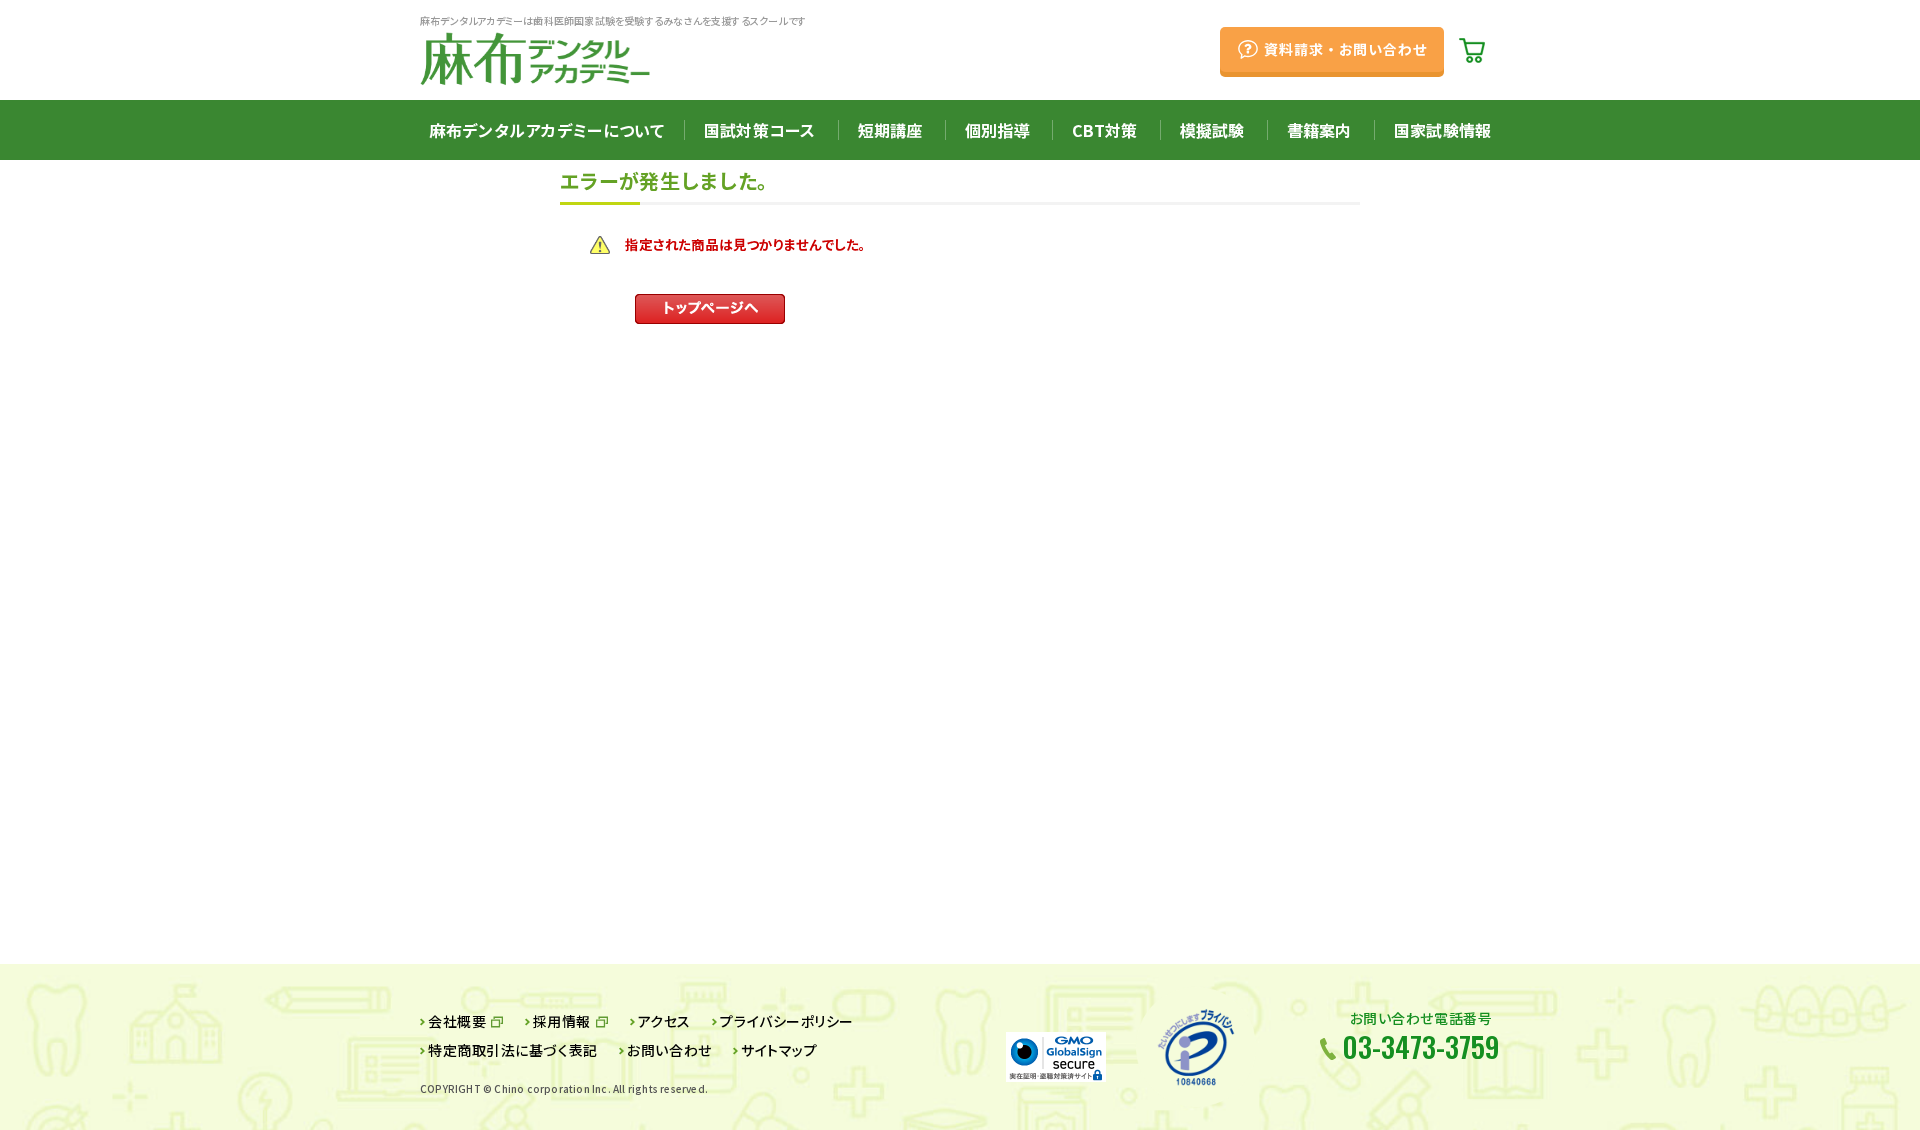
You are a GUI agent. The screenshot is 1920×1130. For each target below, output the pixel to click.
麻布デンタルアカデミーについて (547, 130)
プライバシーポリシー (787, 1021)
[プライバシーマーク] (1196, 1047)
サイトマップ (779, 1050)
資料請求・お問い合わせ (1345, 49)
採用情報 (562, 1021)
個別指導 (997, 130)
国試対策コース (759, 130)
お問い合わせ (669, 1050)
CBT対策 (1104, 130)
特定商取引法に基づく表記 (513, 1050)
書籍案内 (1319, 130)
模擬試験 (1212, 130)
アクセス (664, 1021)
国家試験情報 (1442, 130)
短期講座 (890, 130)
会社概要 (457, 1021)
